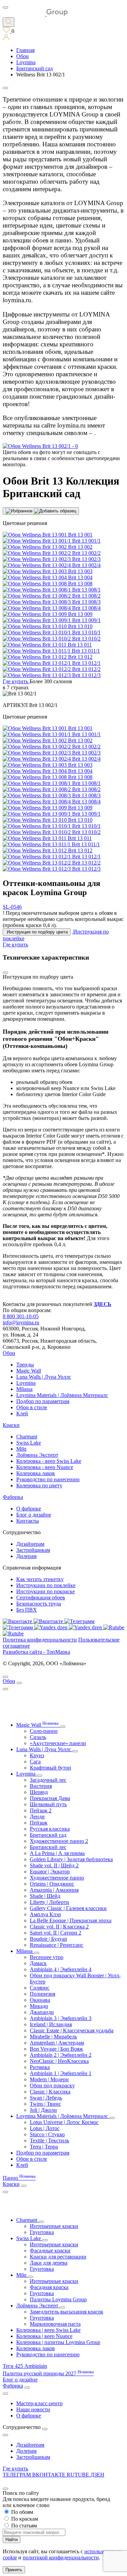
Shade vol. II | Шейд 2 (54, 1865)
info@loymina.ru (21, 1322)
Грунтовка (42, 2232)
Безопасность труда (39, 1604)
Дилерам (26, 1556)
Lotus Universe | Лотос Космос (64, 2122)
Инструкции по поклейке (46, 1585)
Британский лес (48, 1847)
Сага (35, 1762)
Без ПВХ (27, 1610)
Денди (37, 1817)
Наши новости (33, 2409)
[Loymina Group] (35, 14)
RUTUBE (79, 2475)
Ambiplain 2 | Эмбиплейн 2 (61, 2055)
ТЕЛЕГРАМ (17, 2475)
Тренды (25, 1365)
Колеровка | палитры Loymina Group (58, 2342)
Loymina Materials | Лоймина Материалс (62, 1395)
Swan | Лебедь (46, 2098)
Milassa (24, 1389)
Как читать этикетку (40, 1579)
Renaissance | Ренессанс (57, 1945)
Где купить (15, 2469)
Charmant (27, 1437)
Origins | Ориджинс (52, 1884)
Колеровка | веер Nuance (44, 2336)
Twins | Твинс (45, 2104)
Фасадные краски (50, 2251)
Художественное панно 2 (59, 1841)
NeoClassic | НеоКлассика (59, 2061)
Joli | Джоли (43, 2110)
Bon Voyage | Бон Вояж (56, 2049)
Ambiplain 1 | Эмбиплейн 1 (61, 2073)
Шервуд (39, 1792)
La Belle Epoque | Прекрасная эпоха (71, 1920)
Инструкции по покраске (46, 1591)
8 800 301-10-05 (21, 1316)
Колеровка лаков (36, 1473)
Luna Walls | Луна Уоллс (44, 1377)
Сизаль (38, 1737)
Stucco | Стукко (47, 2134)
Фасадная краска (49, 2287)
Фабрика (13, 1497)
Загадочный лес (48, 1780)
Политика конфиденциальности (40, 1640)
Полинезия (43, 1994)
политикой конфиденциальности (61, 2557)
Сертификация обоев (41, 1598)
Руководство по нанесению (48, 1479)
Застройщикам (33, 1550)
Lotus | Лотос (45, 2128)
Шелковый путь (48, 1804)
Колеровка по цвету (39, 1485)
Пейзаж (39, 1823)
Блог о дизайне (34, 1515)
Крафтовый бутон (50, 1768)
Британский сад (48, 1835)
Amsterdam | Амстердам (57, 2043)
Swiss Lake (29, 1443)
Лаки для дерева (49, 2263)
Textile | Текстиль (49, 2140)
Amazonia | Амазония (54, 1890)
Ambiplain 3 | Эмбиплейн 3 (61, 2018)
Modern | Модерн (49, 2079)
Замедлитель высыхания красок (67, 2312)
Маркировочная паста (55, 2324)
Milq (21, 1449)
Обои (9, 1353)
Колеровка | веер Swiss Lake (48, 2330)
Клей (22, 1413)
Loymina (26, 1383)
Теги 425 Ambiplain (25, 2366)
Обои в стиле (32, 1407)
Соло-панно (44, 1731)
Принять (14, 2570)
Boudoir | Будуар (48, 1939)
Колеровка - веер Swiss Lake (49, 1461)
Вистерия (41, 1786)
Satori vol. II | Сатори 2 (56, 1933)
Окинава (40, 2000)
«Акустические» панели (58, 1743)
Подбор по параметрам (43, 1401)
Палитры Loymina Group (58, 2299)
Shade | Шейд (45, 1896)
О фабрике (29, 1509)
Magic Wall (29, 1371)
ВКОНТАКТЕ (49, 2475)
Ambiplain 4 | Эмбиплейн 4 (61, 1969)
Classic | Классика (50, 2092)
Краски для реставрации (58, 2257)
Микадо (39, 2006)
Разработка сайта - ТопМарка (36, 1652)
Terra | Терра (44, 2147)
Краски (11, 1425)
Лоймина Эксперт (37, 1455)
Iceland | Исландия (51, 2024)
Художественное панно (57, 1878)
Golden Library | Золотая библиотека (71, 1859)
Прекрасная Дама (50, 1798)
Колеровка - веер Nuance (45, 1467)
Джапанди (42, 2012)
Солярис (40, 1988)
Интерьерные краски (54, 2226)
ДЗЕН (97, 2475)
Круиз (37, 1755)
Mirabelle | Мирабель (53, 2037)
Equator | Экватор (50, 1872)
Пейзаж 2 (41, 1810)
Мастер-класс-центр (39, 2403)
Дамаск (38, 1963)
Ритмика (40, 2067)
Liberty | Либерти (49, 1902)
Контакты (28, 1521)
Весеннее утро (47, 1957)
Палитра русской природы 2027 (48, 2373)
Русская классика (50, 1829)
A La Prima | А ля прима (57, 1853)
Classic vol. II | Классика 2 (59, 1927)
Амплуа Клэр (45, 1914)
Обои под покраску (52, 2085)
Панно (19, 2178)
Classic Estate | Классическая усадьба (72, 2030)
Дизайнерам (30, 1544)
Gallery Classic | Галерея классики (68, 1908)
